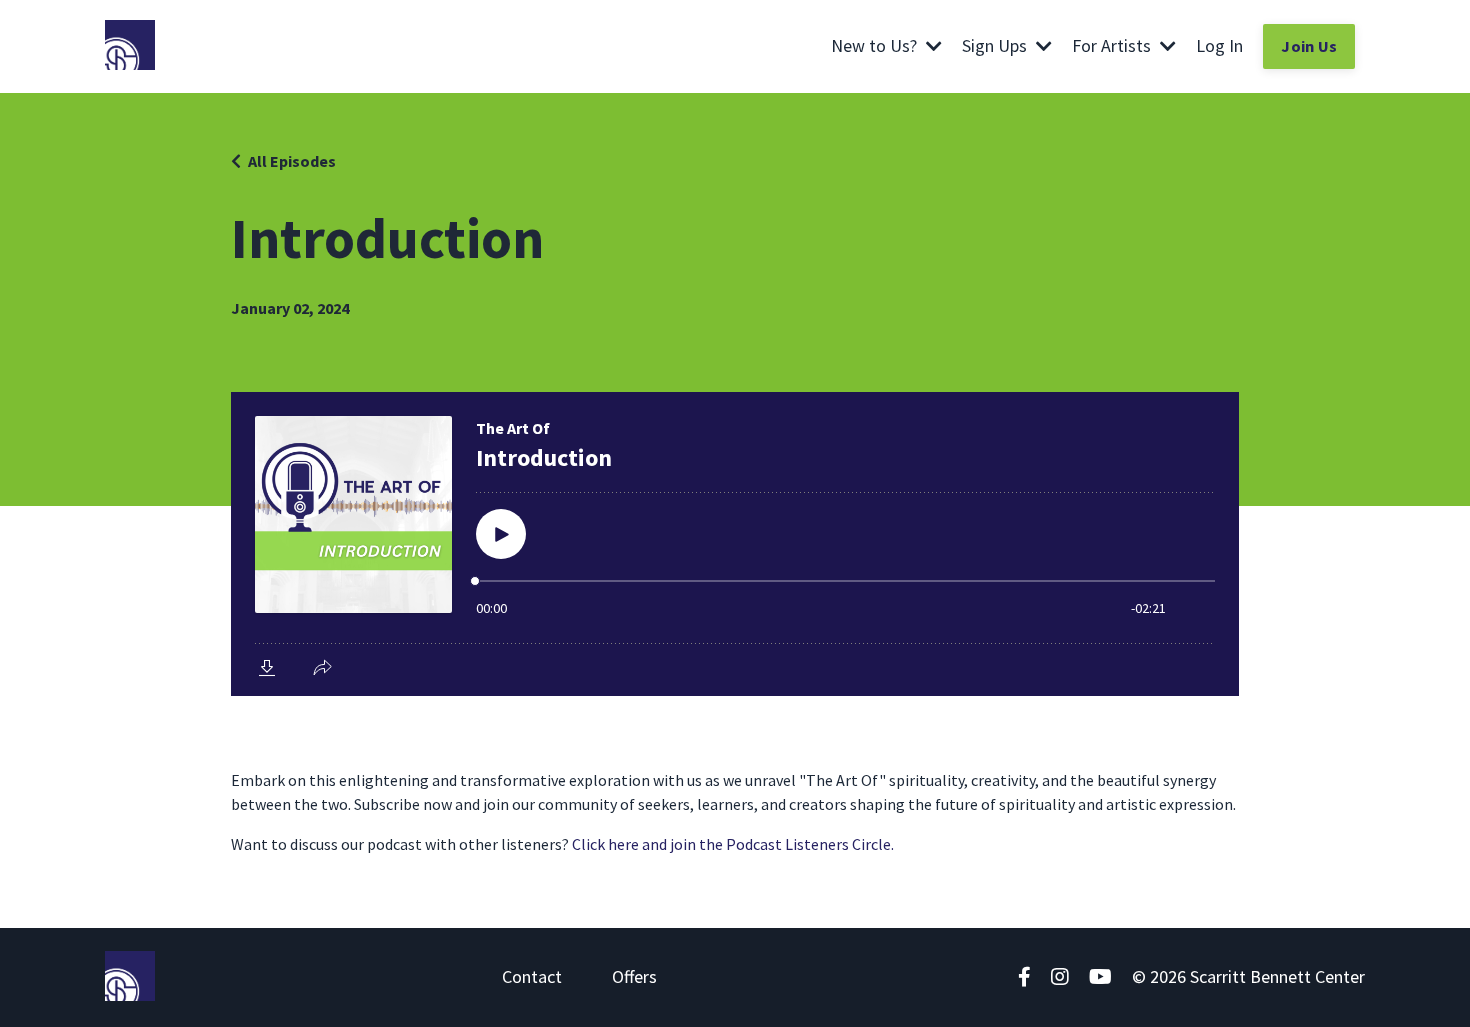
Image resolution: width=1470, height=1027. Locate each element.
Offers (634, 976)
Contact (532, 976)
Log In (1219, 45)
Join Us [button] (1309, 46)
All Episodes (292, 161)
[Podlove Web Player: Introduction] (735, 544)
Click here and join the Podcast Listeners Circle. (733, 844)
